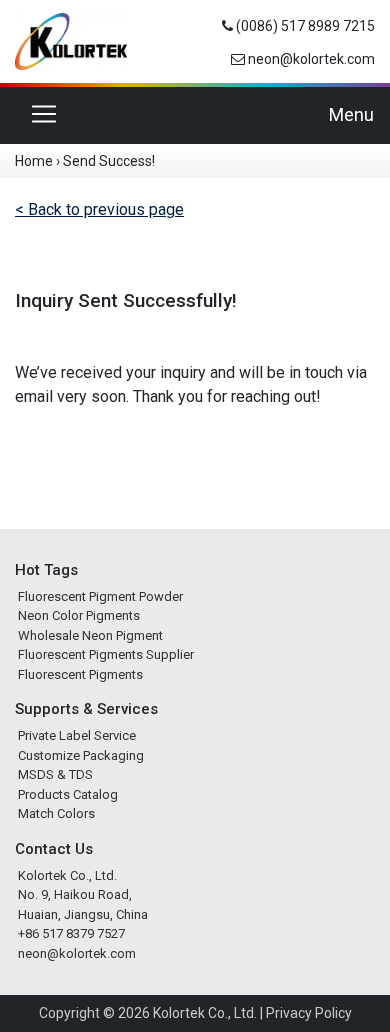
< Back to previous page (99, 209)
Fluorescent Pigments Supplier (106, 654)
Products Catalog (68, 794)
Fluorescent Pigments (80, 674)
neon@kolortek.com (311, 59)
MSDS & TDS (55, 774)
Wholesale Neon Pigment (90, 635)
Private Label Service (77, 735)
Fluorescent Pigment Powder (100, 596)
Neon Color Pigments (79, 615)
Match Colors (56, 813)
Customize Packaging (81, 755)
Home (34, 161)
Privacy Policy (309, 1013)
